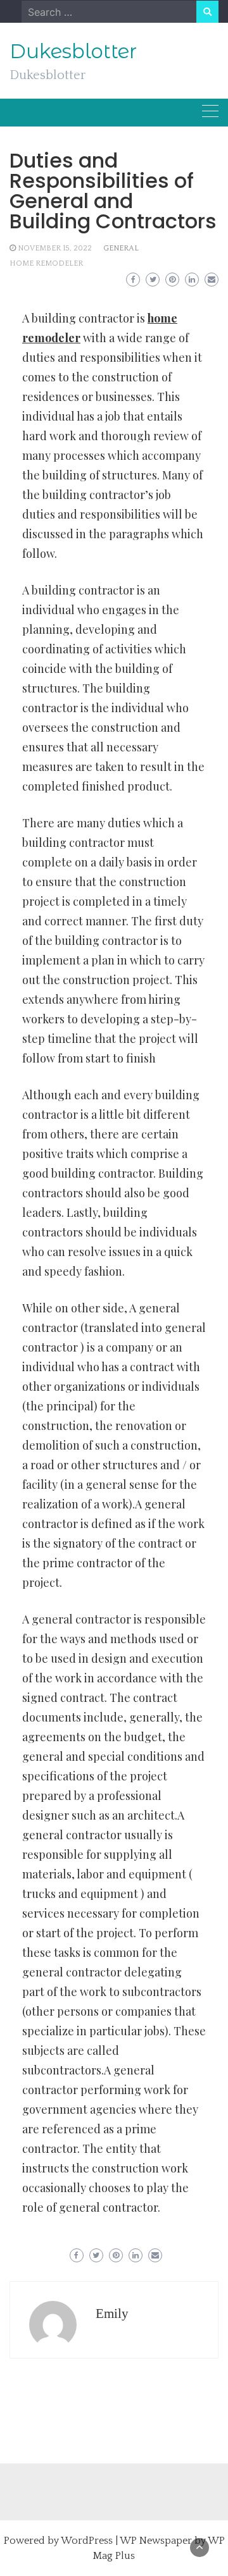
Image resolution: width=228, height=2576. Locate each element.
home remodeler (46, 263)
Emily (112, 2314)
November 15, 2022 (55, 248)
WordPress (87, 2541)
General (121, 248)
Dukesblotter (73, 51)
